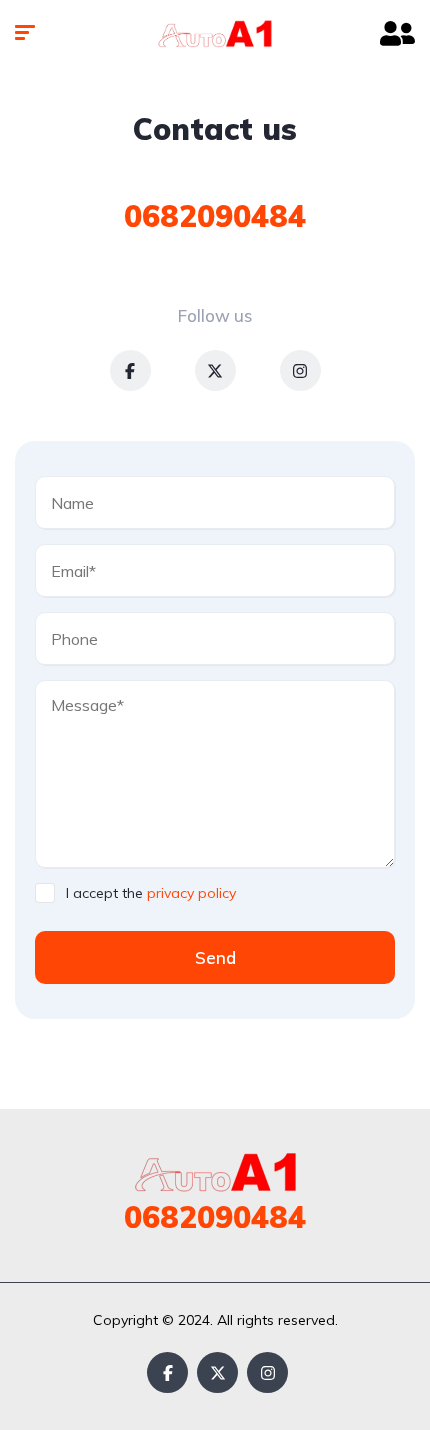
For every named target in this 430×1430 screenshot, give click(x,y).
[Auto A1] (215, 35)
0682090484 (215, 216)
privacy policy (191, 893)
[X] (215, 370)
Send (215, 957)
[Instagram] (300, 370)
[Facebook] (130, 370)
